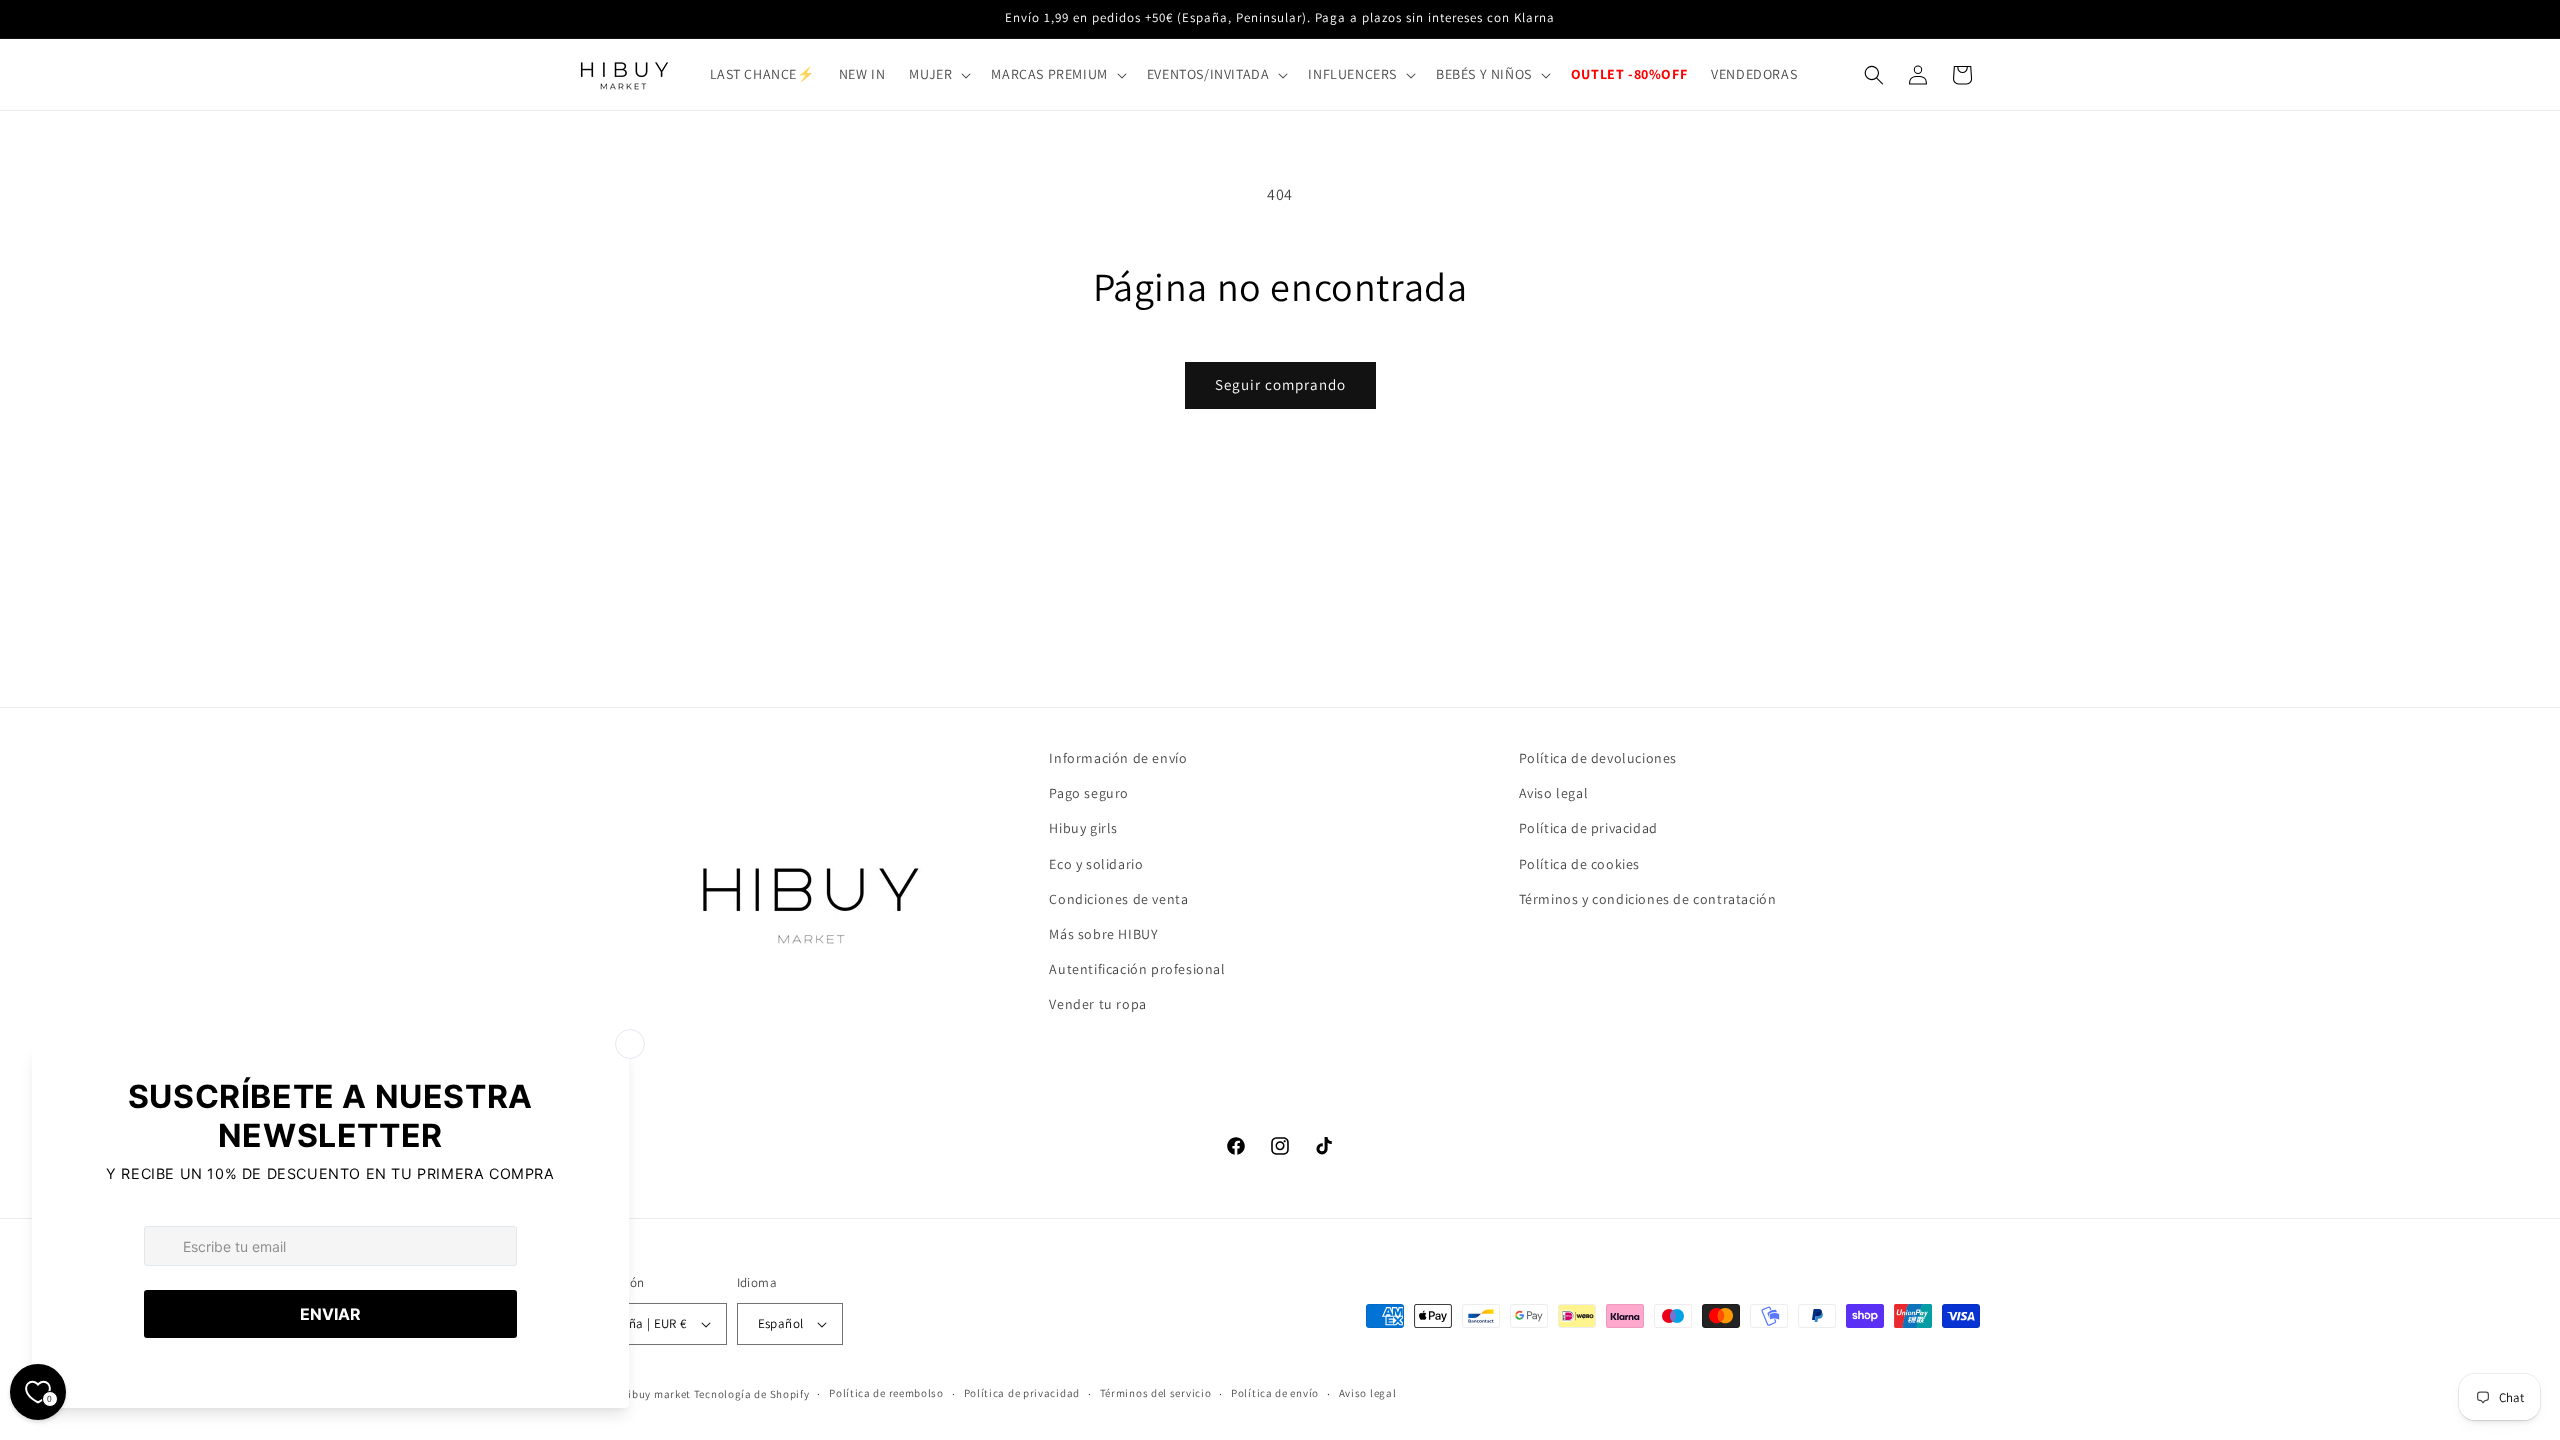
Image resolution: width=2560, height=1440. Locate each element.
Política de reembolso (886, 1393)
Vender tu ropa (1097, 1004)
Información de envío (1118, 758)
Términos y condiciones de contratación (1648, 899)
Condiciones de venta (1118, 899)
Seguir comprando (1280, 384)
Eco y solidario (1096, 864)
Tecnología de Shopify (752, 1394)
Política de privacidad (1588, 828)
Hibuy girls (1083, 828)
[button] (938, 74)
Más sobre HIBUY (1103, 934)
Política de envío (1275, 1393)
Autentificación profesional (1137, 969)
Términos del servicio (1156, 1393)
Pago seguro (1089, 793)
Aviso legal (1554, 793)
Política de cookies (1579, 864)
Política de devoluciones (1598, 758)
